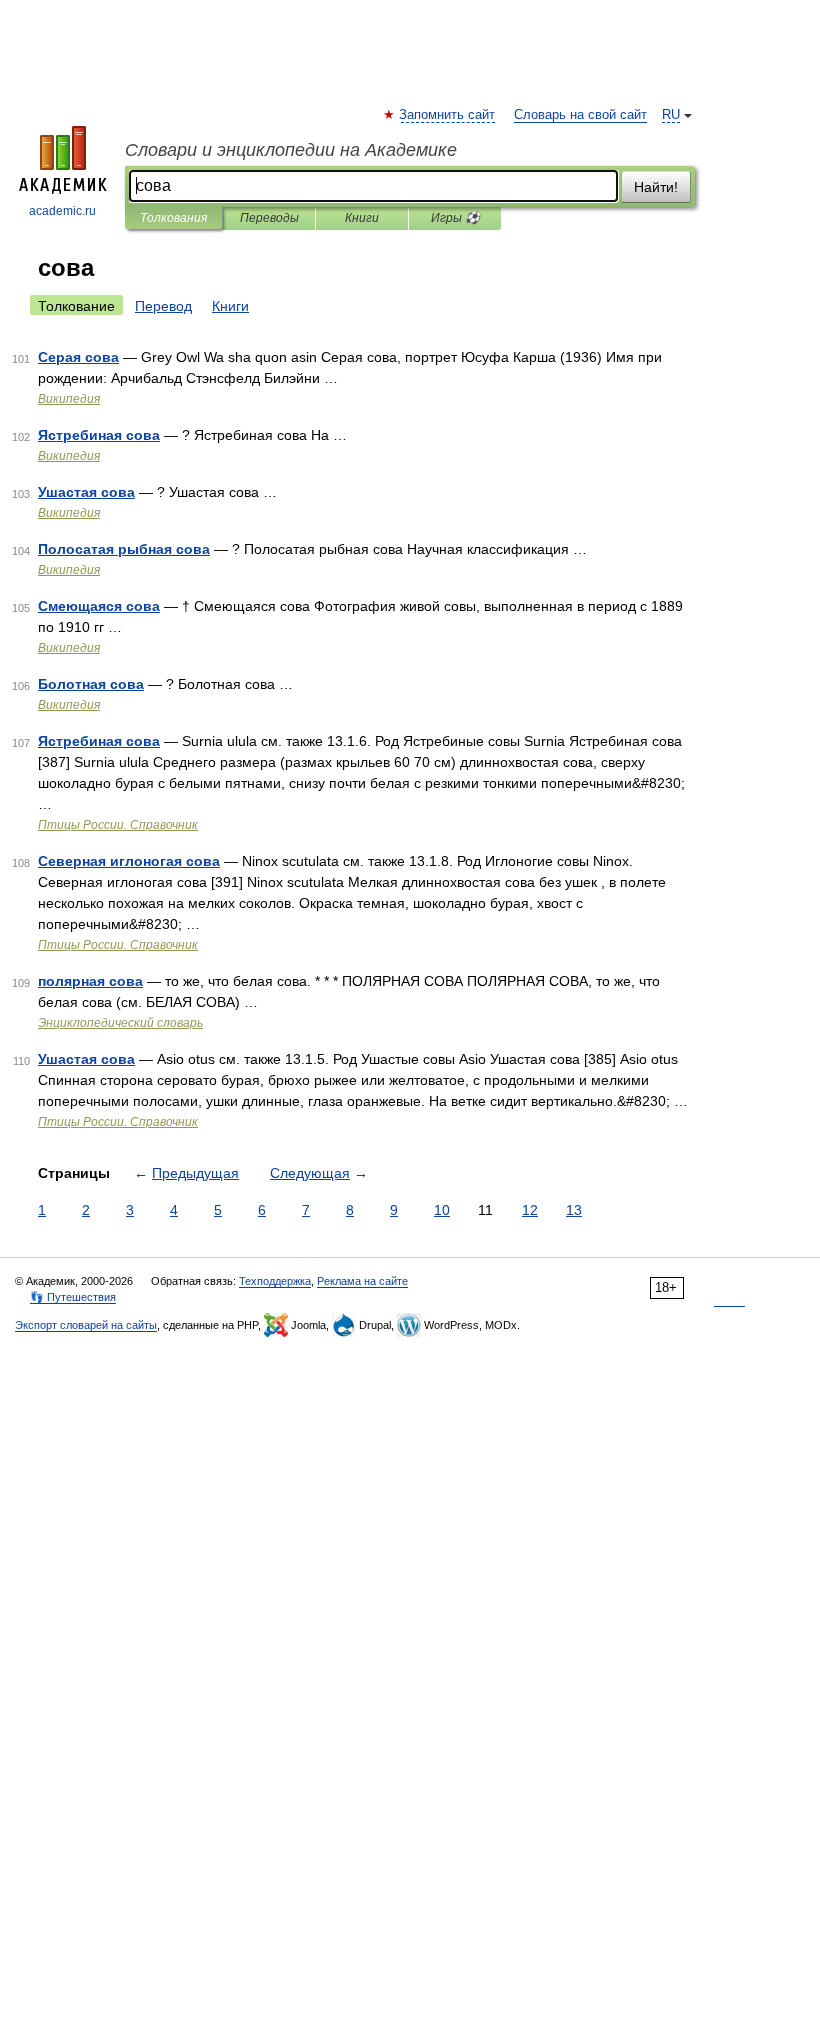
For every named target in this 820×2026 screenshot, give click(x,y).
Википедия (69, 399)
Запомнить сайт (448, 115)
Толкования (173, 218)
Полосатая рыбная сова (124, 549)
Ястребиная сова (99, 435)
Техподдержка (275, 1281)
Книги (362, 218)
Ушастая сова (86, 492)
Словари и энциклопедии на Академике (291, 150)
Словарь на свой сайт (580, 115)
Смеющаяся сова (99, 606)
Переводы (269, 218)
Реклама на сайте (362, 1281)
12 (530, 1210)
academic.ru (62, 211)
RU (671, 115)
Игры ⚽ (455, 218)
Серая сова (78, 357)
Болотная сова (91, 684)
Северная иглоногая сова (129, 861)
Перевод (163, 306)
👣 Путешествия (73, 1297)
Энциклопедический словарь (120, 1023)
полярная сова (90, 981)
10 (442, 1210)
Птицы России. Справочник (118, 825)
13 (574, 1210)
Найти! (656, 187)
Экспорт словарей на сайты (86, 1325)
